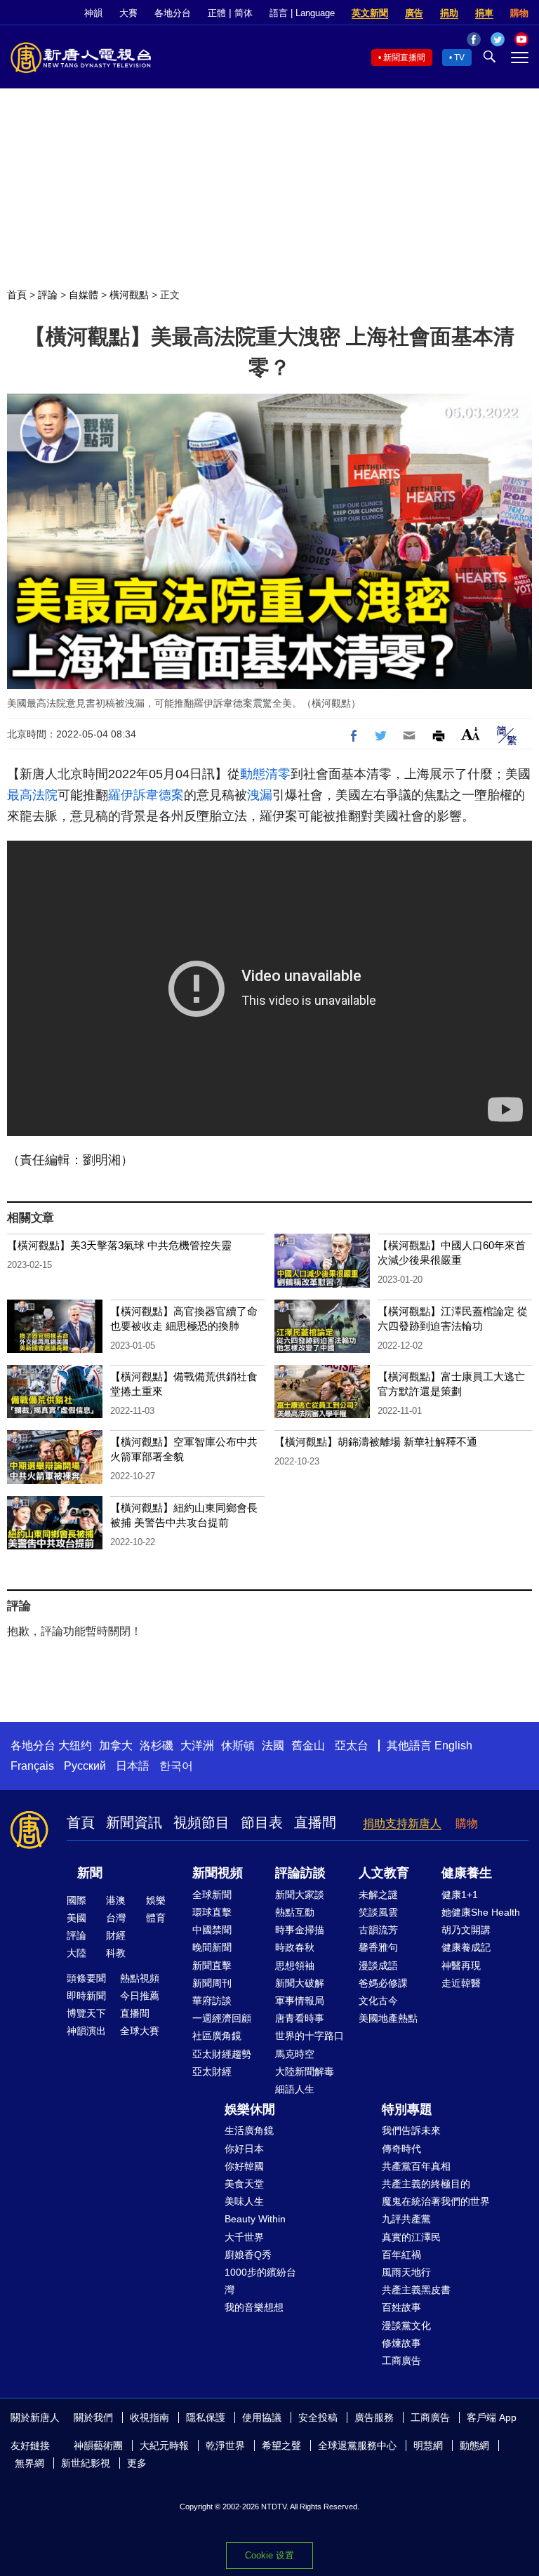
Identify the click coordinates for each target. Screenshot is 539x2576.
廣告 (414, 13)
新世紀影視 (86, 2463)
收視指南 (149, 2417)
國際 (76, 1900)
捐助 (449, 13)
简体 (244, 13)
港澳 (116, 1900)
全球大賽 (140, 2031)
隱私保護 (206, 2417)
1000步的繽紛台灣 (260, 2281)
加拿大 (116, 1746)
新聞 (90, 1873)
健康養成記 (466, 1947)
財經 (116, 1935)
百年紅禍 (401, 2255)
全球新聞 (212, 1895)
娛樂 (156, 1900)
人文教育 (384, 1873)
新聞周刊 (212, 1983)
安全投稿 (318, 2417)
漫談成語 (378, 1966)
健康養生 (467, 1873)
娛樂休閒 (250, 2109)
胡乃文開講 (466, 1930)
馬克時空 (295, 2054)
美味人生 (244, 2201)
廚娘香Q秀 (248, 2255)
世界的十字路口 (310, 2036)
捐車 (484, 13)
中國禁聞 (212, 1930)
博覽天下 (86, 2013)
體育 (156, 1918)
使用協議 (262, 2417)
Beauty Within (255, 2219)
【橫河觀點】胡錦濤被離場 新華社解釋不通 (376, 1442)
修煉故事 (401, 2343)
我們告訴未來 (411, 2130)
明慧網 (428, 2445)
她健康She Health (481, 1912)
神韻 (93, 13)
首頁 (17, 295)
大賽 (128, 13)
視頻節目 (201, 1822)
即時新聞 (86, 1996)
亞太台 (352, 1746)
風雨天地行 (406, 2272)
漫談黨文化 (406, 2325)
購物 (519, 13)
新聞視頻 (218, 1873)
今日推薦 (140, 1996)
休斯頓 (238, 1746)
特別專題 (407, 2109)
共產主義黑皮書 (416, 2290)
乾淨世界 (225, 2445)
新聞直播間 (404, 58)
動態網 (474, 2445)
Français (32, 1766)
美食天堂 (244, 2184)
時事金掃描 (300, 1930)
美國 (76, 1918)
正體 (217, 13)
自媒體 (84, 295)
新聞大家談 (300, 1895)
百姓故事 (401, 2307)
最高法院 (32, 795)
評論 (48, 295)
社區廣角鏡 (217, 2036)
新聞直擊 (212, 1966)
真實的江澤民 (411, 2237)
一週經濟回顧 (222, 2018)
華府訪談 (212, 2001)
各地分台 (173, 13)
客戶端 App (492, 2417)
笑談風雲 (378, 1912)
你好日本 (244, 2149)
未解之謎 (378, 1895)
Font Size (471, 734)
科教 (116, 1953)
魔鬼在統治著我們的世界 (436, 2201)
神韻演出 (86, 2031)
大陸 (76, 1953)
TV (459, 58)
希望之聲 (281, 2445)
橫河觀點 (129, 295)
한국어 (176, 1766)
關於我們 (93, 2417)
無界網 (29, 2463)
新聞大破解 (300, 1983)
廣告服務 (374, 2417)
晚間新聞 (212, 1947)
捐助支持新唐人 (402, 1823)
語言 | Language (302, 13)
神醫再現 (461, 1966)
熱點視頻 (140, 1978)
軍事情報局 (300, 2001)
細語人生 (295, 2089)
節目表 (262, 1822)
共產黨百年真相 (416, 2166)
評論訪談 (300, 1873)
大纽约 (75, 1746)
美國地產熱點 (388, 2018)
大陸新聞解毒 (305, 2071)
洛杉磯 (157, 1746)
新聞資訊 (134, 1822)
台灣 (116, 1918)
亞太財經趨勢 (222, 2054)
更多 (137, 2463)
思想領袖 (295, 1966)
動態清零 (265, 774)
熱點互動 (295, 1912)
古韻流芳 (378, 1930)
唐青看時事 (300, 2018)
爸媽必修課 (383, 1983)
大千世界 (244, 2237)
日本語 (133, 1766)
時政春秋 (295, 1947)
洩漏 (260, 795)
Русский (85, 1766)
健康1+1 (460, 1895)
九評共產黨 (406, 2219)
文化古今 (378, 2001)
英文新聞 (370, 13)
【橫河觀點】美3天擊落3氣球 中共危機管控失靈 (119, 1245)
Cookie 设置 (269, 2555)
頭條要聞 (86, 1978)
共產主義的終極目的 (426, 2184)
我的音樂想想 (254, 2307)
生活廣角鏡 (249, 2130)
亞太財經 (212, 2071)
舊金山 (308, 1746)
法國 (273, 1746)
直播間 (315, 1822)
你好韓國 (244, 2166)
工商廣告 (401, 2361)
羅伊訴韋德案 (146, 795)
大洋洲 (197, 1746)
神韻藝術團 (98, 2445)
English (453, 1746)
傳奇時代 (401, 2149)
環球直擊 (212, 1912)
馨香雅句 (378, 1947)
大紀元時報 (164, 2445)
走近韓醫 (461, 1983)
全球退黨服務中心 (357, 2445)
